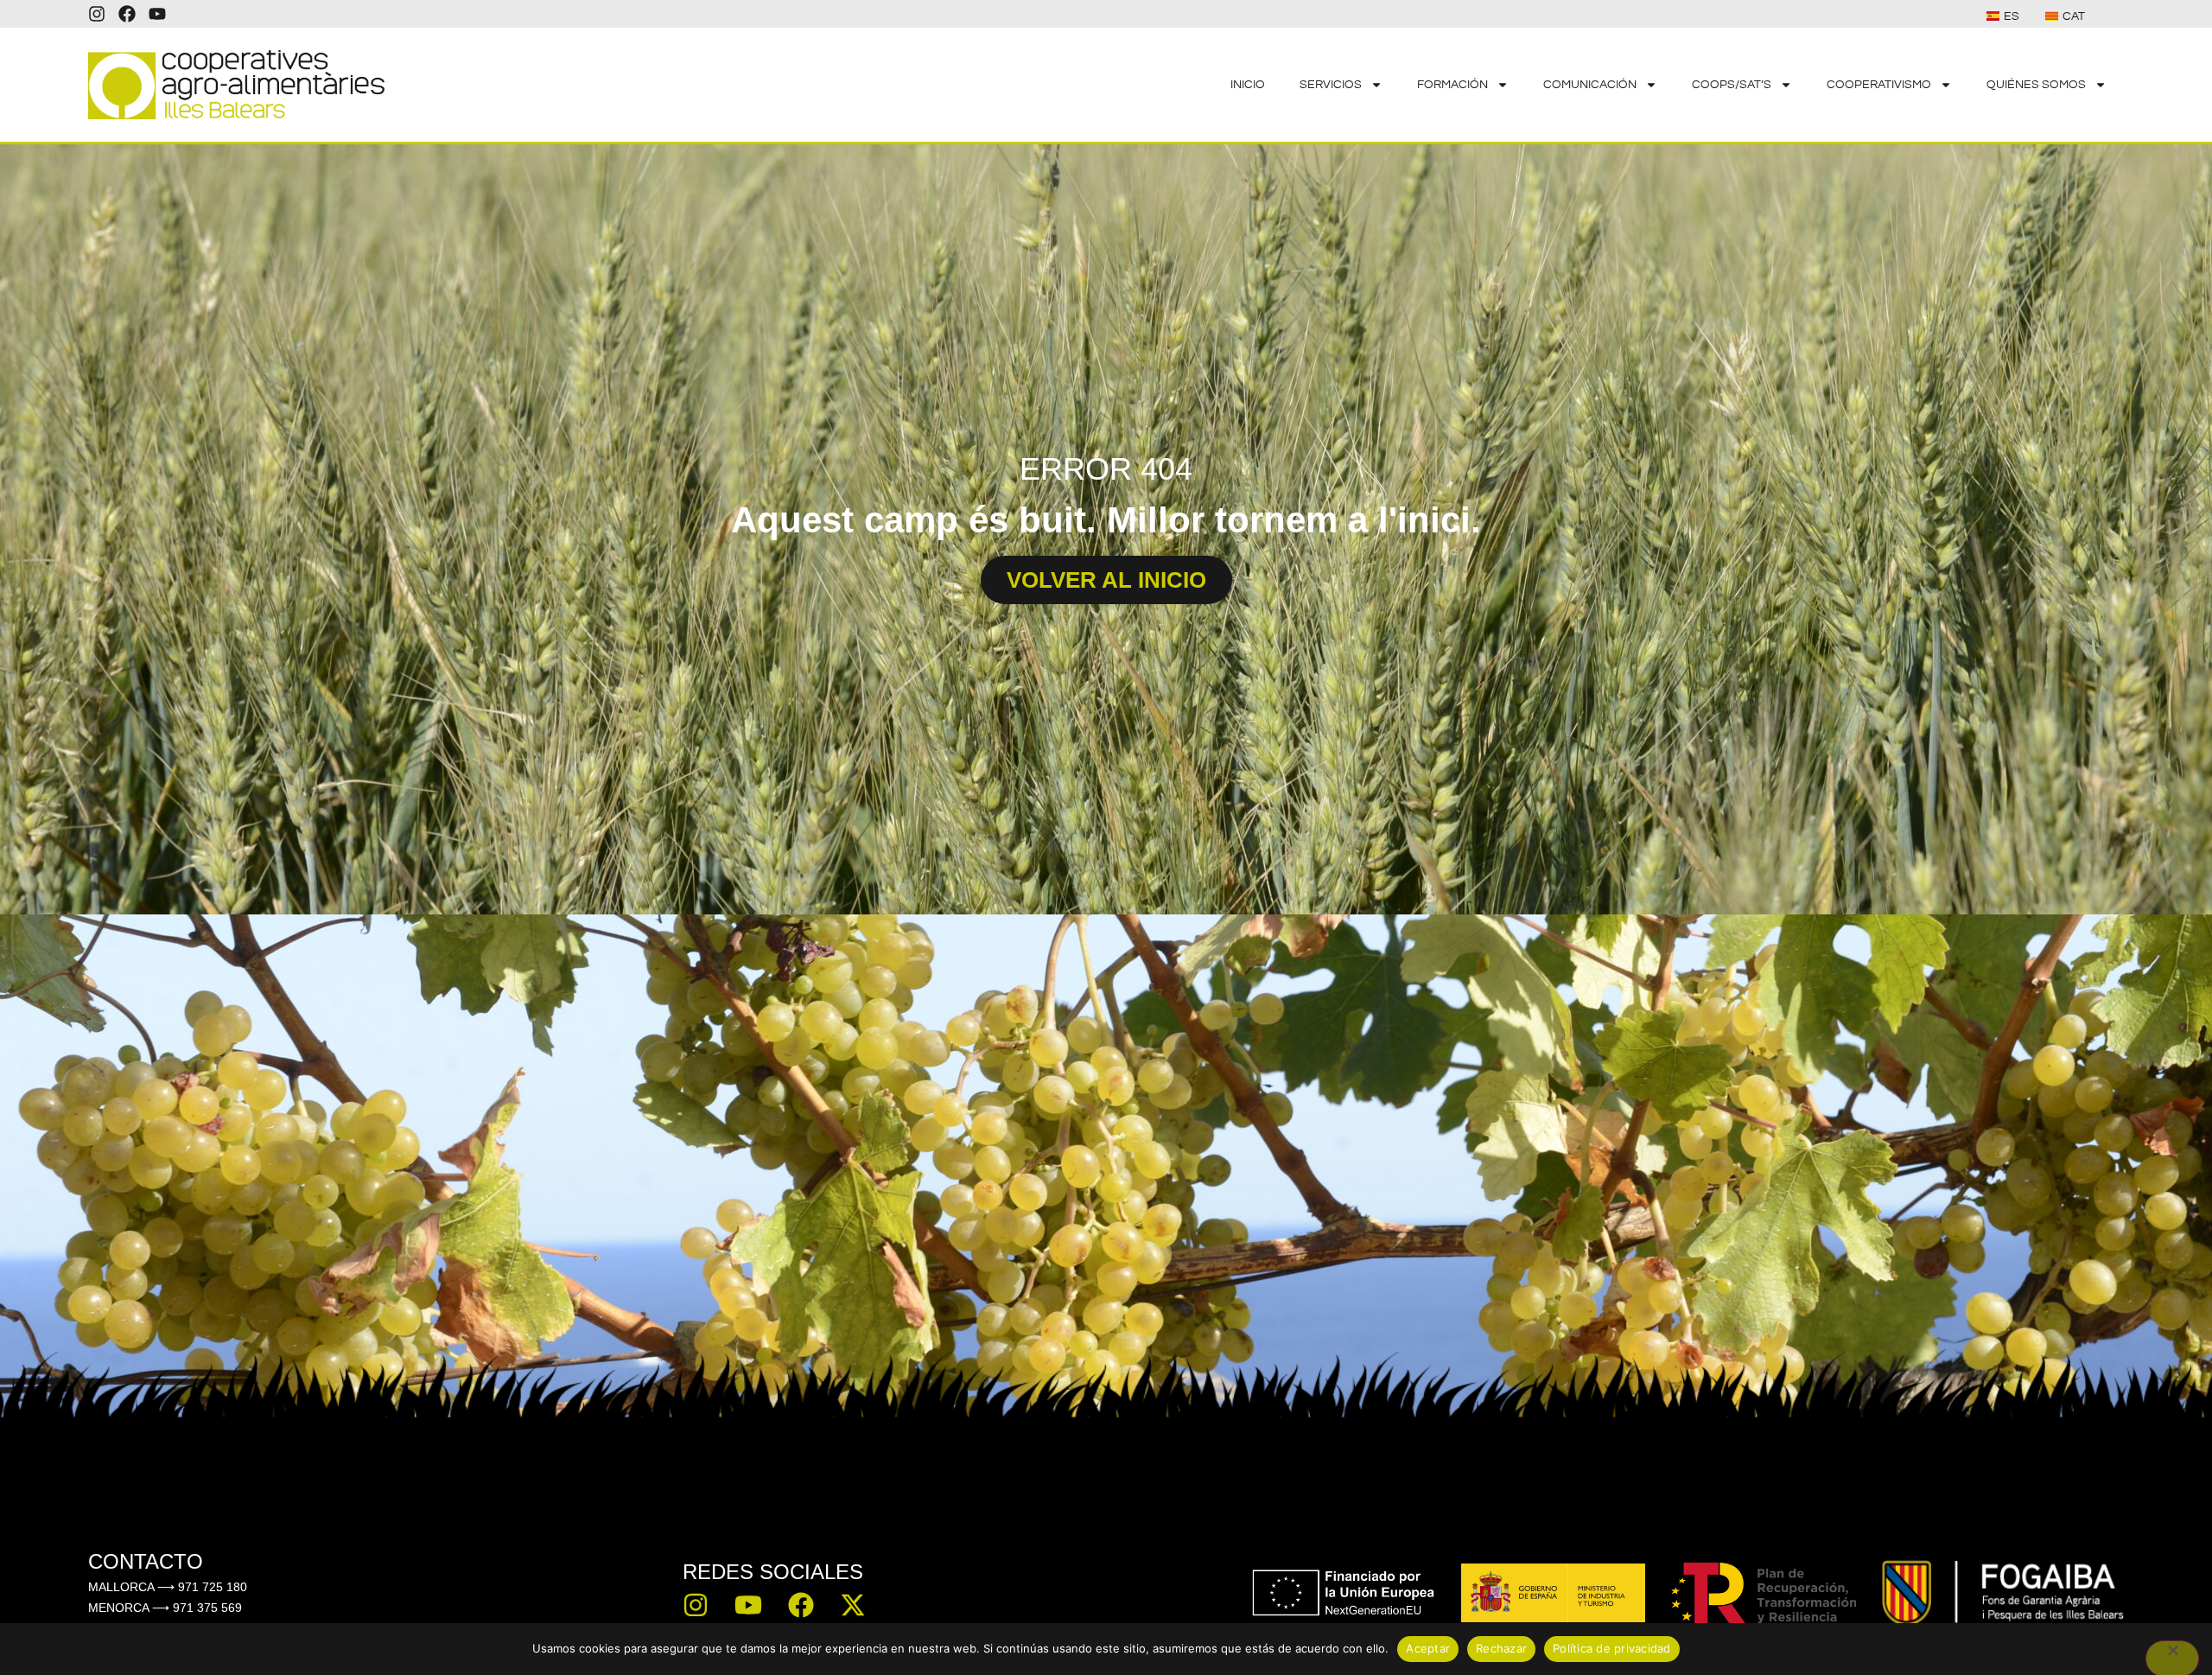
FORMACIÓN (1452, 85)
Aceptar (1428, 1648)
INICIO (1248, 85)
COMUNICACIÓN (1590, 85)
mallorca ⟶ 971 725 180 (168, 1587)
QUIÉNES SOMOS (2036, 85)
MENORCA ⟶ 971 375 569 (165, 1608)
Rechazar (1501, 1648)
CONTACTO (146, 1561)
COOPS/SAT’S (1732, 85)
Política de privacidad (1612, 1648)
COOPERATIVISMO (1879, 85)
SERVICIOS (1331, 85)
